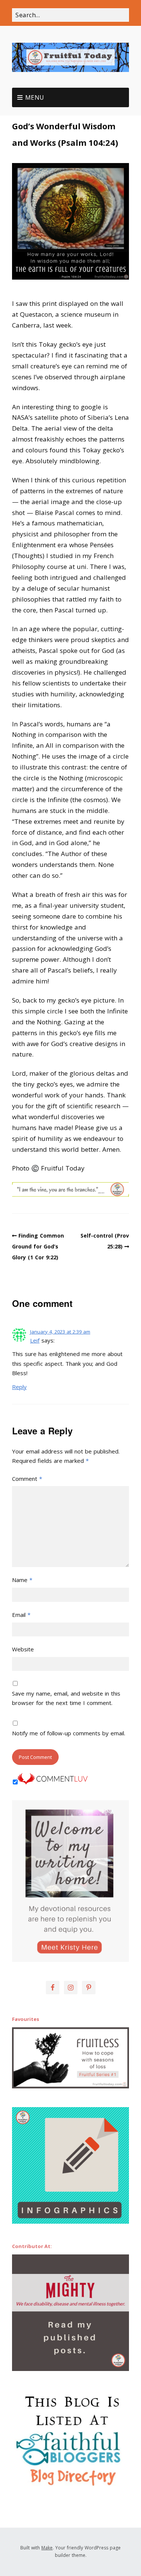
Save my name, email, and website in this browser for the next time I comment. (66, 1698)
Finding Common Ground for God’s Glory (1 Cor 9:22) (38, 1246)
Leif (35, 1340)
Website (23, 1649)
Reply (19, 1387)
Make (47, 2548)
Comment (27, 1479)
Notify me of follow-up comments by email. (69, 1733)
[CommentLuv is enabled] (53, 1782)
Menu (35, 97)
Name (22, 1580)
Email (21, 1615)
